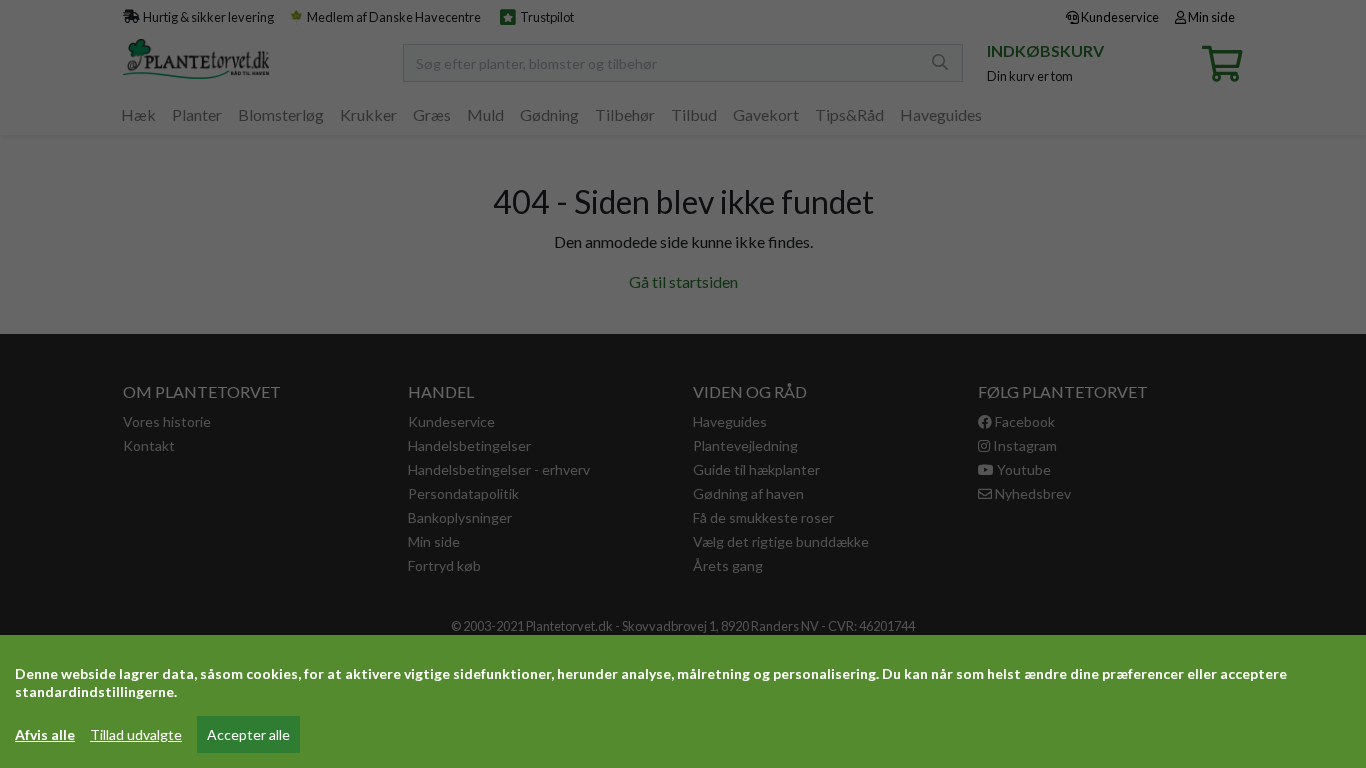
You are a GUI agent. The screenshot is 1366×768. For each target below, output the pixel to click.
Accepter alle (248, 734)
